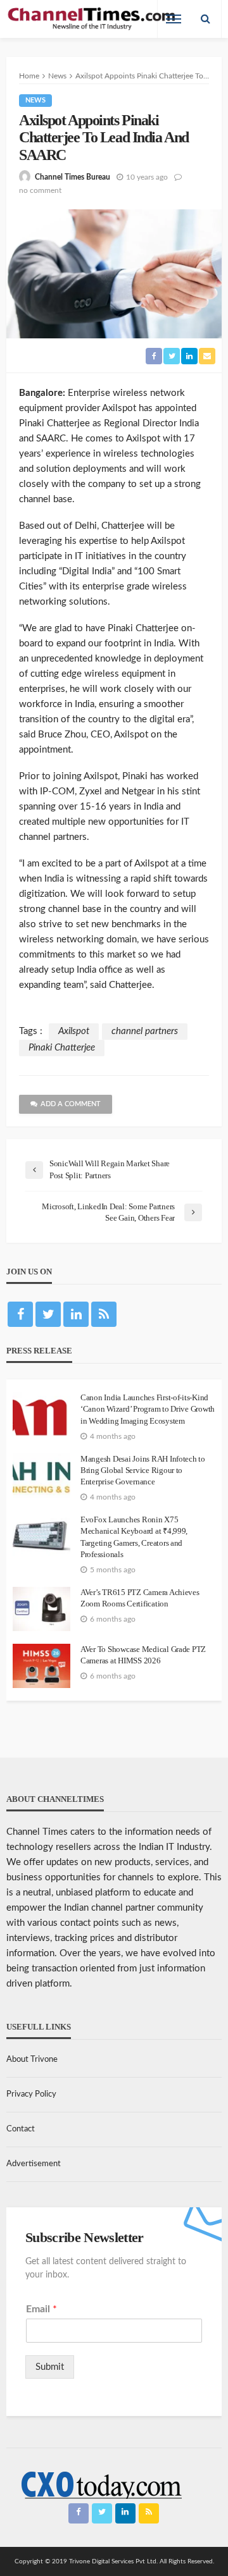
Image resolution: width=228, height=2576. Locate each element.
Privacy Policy (31, 2094)
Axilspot (74, 1031)
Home (29, 76)
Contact (21, 2129)
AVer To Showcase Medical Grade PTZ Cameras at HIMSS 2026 (143, 1655)
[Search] (205, 19)
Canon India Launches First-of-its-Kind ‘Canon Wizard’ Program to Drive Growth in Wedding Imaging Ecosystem (148, 1409)
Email (41, 2309)
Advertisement (34, 2164)
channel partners (145, 1031)
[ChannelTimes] (92, 19)
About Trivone (32, 2060)
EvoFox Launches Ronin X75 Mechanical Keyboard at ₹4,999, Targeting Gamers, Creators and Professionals (134, 1537)
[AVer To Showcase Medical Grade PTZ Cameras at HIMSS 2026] (41, 1666)
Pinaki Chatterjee (62, 1048)
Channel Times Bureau (73, 177)
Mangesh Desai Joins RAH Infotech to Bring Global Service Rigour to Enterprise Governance (143, 1470)
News (35, 100)
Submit (50, 2367)
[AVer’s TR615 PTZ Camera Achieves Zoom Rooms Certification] (41, 1609)
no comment (40, 190)
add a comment (71, 1104)
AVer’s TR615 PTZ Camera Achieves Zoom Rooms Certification (140, 1598)
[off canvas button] (174, 19)
